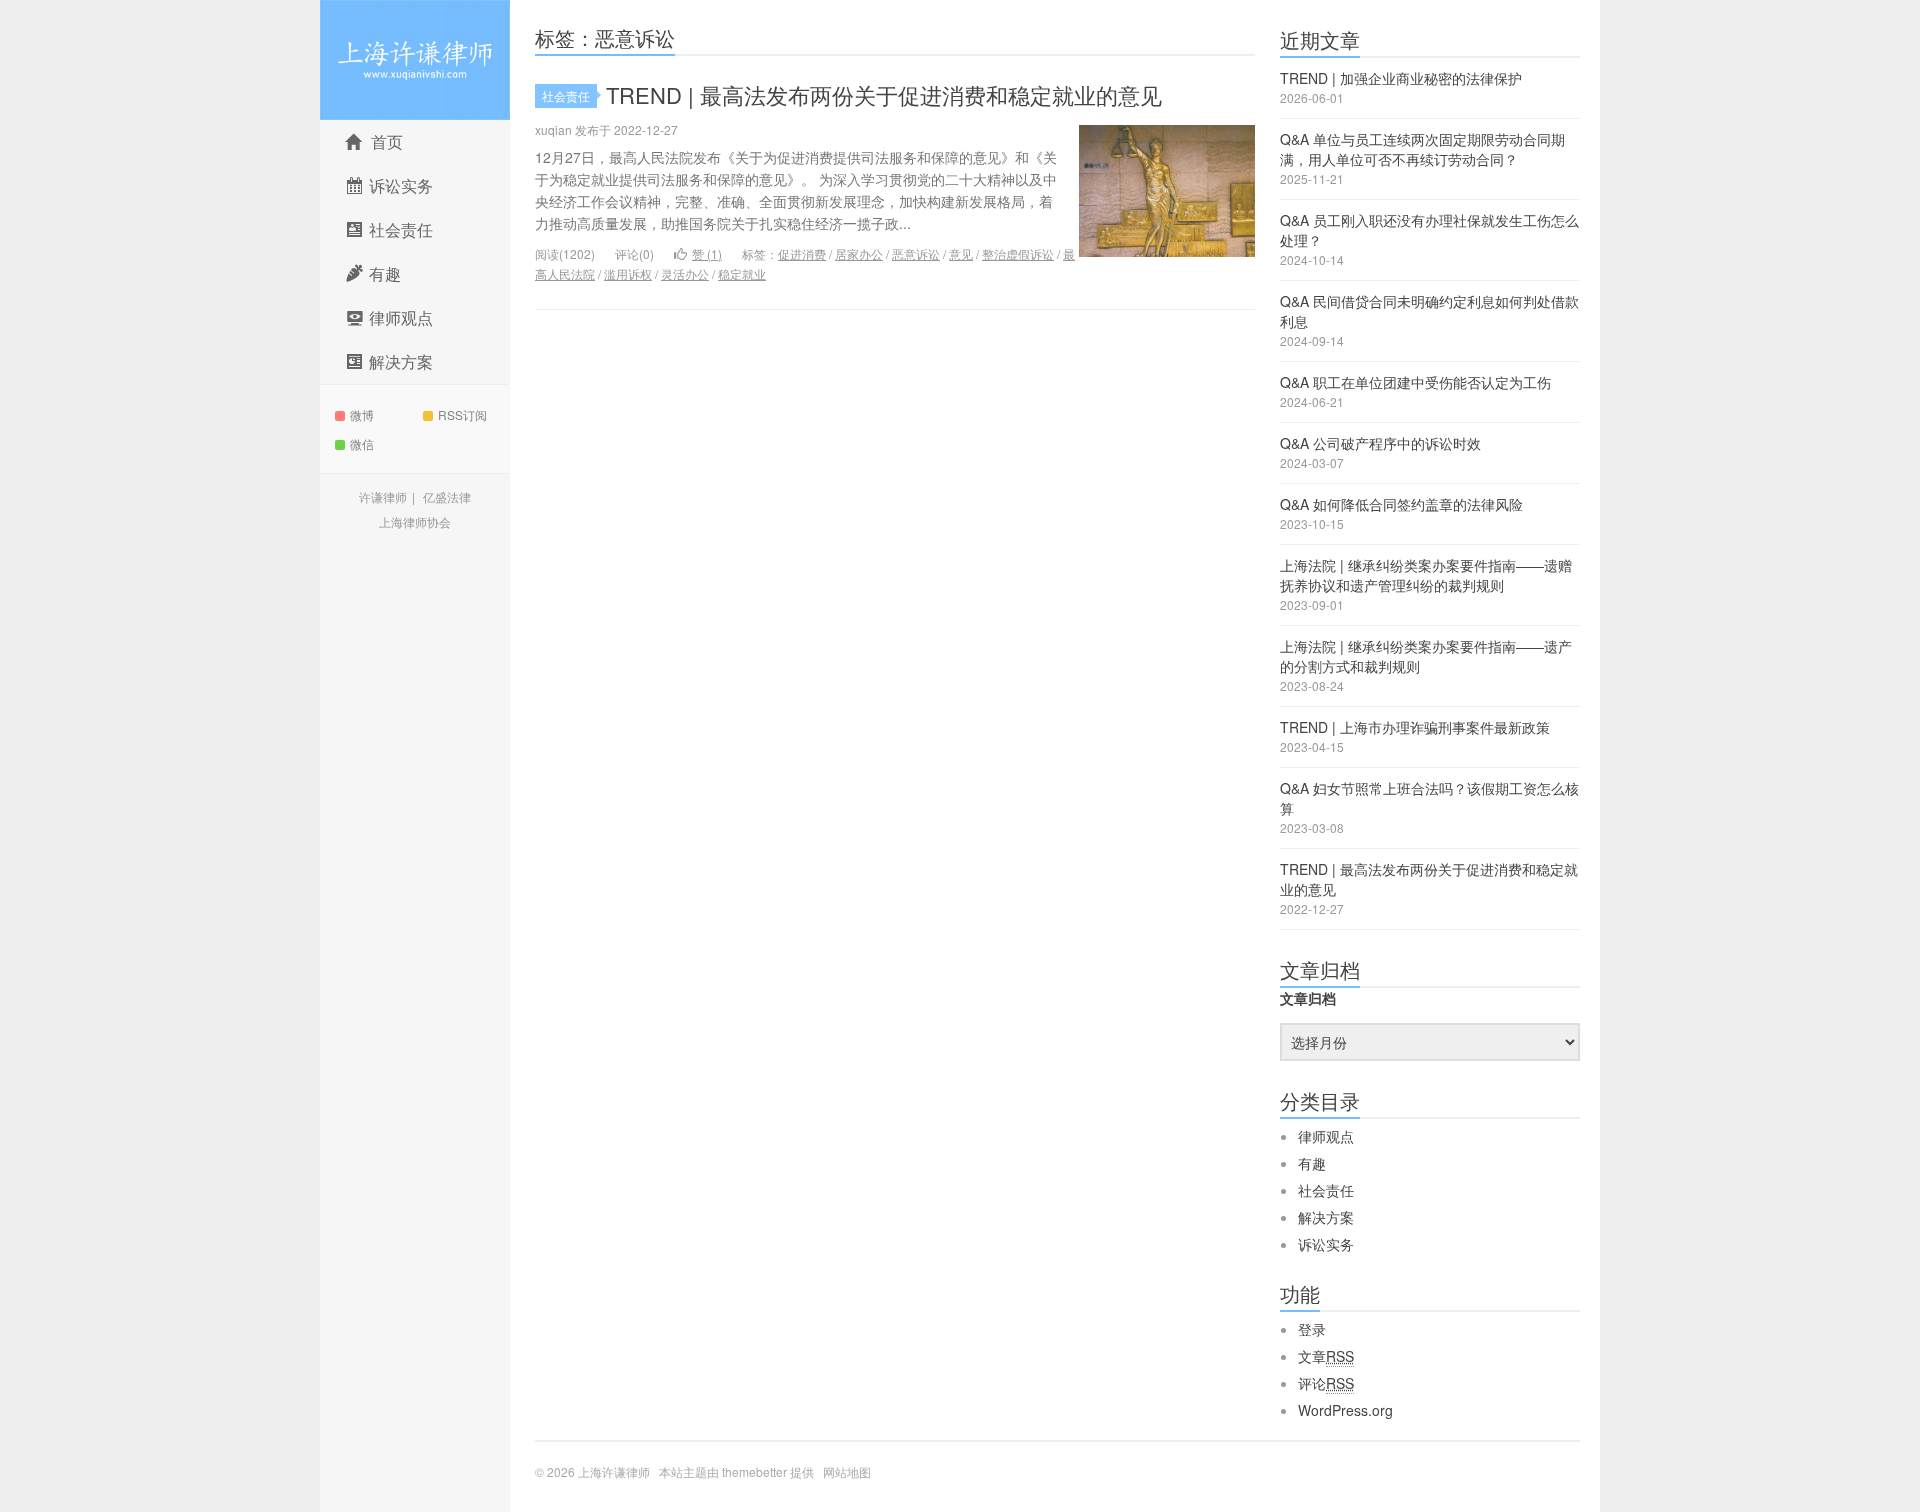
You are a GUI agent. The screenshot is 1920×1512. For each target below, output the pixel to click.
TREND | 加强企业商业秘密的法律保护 (1401, 78)
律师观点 (1326, 1136)
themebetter (754, 1471)
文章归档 (1308, 998)
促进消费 (802, 253)
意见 (961, 253)
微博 (362, 414)
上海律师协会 (415, 521)
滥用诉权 (628, 273)
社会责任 (566, 95)
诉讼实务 (1326, 1244)
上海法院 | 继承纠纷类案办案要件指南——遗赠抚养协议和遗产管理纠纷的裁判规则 (1426, 575)
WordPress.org (1345, 1410)
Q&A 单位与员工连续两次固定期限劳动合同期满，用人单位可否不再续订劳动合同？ (1422, 149)
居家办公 (859, 253)
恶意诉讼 (916, 253)
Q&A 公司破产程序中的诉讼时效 (1380, 443)
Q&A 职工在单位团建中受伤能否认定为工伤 (1415, 382)
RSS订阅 (462, 414)
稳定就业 (742, 273)
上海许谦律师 (415, 60)
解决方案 (1326, 1217)
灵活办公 (685, 273)
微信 (362, 443)
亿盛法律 (447, 496)
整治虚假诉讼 (1018, 253)
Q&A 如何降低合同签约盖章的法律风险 (1401, 504)
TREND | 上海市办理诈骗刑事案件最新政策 (1415, 727)
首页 (387, 141)
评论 (1326, 1383)
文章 (1326, 1356)
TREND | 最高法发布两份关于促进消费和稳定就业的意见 (884, 94)
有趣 (1312, 1163)
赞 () (707, 253)
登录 (1312, 1329)
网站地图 (847, 1471)
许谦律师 (383, 496)
